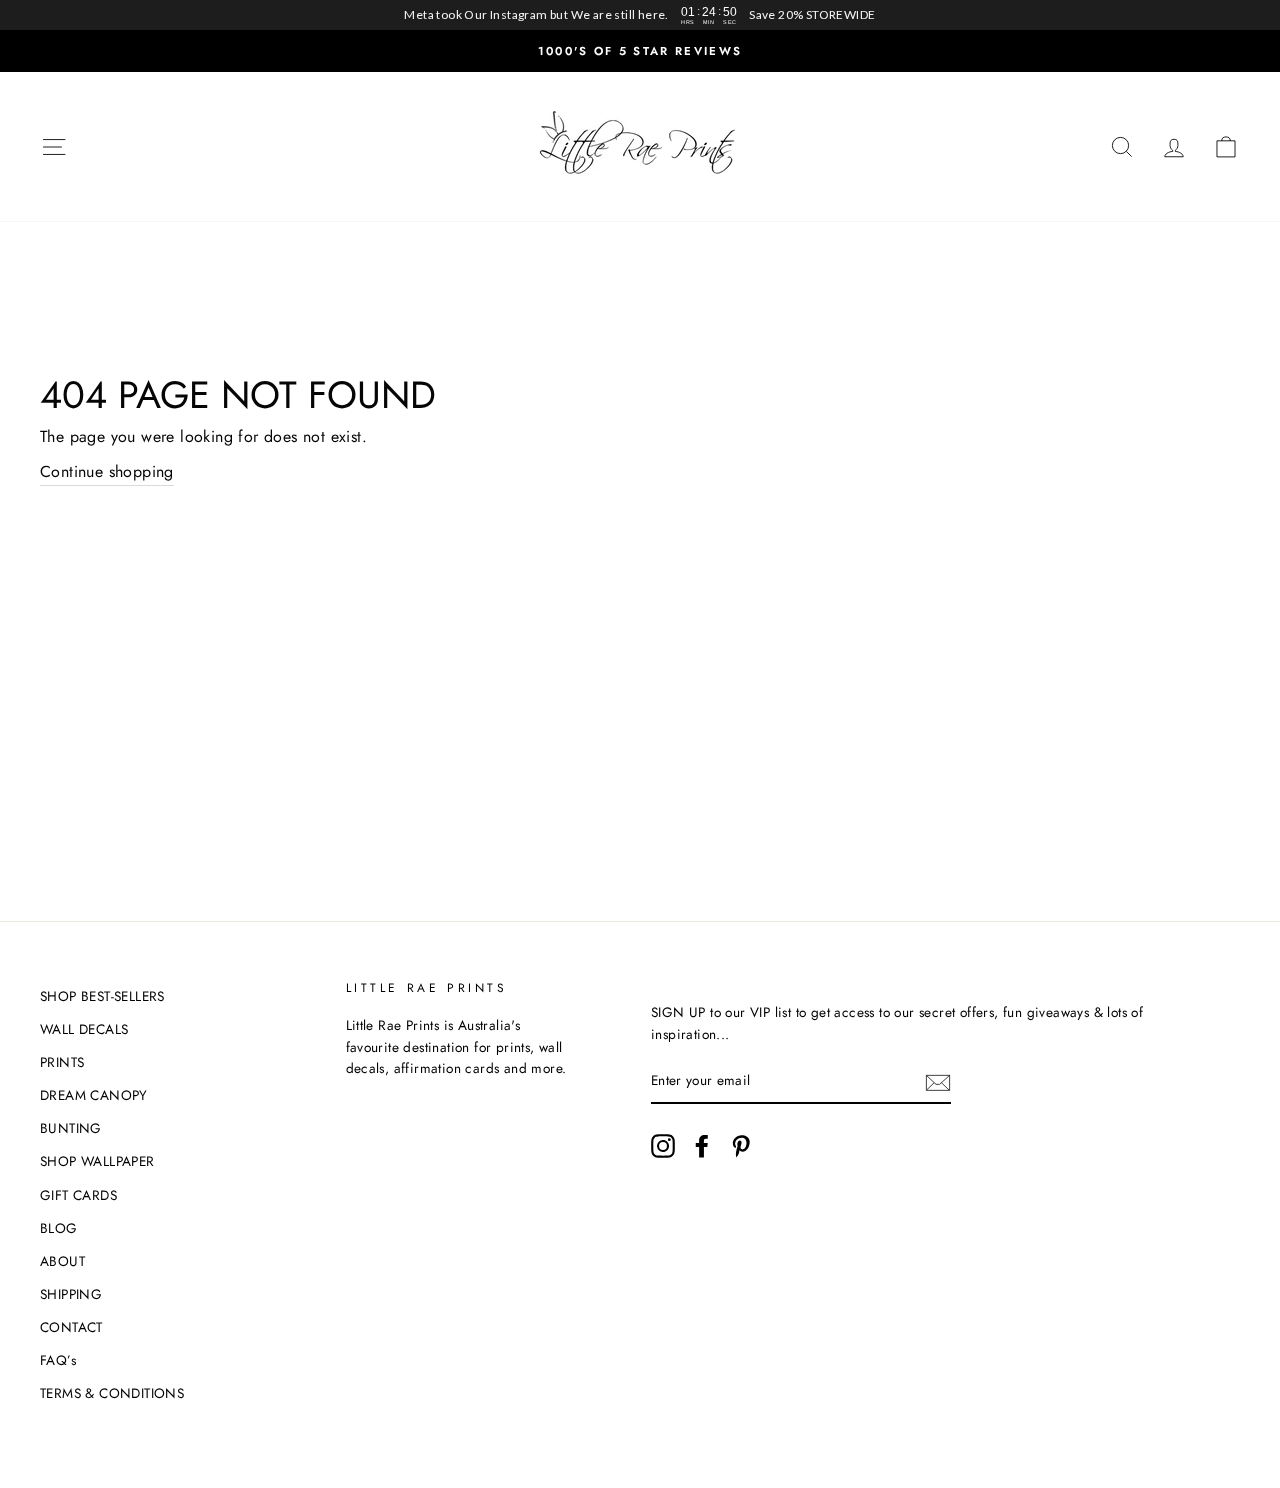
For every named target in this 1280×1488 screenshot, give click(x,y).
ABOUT (62, 1261)
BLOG (59, 1228)
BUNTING (71, 1128)
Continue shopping (107, 471)
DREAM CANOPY (94, 1095)
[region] (640, 15)
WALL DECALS (84, 1029)
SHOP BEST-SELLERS (102, 996)
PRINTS (62, 1062)
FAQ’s (58, 1360)
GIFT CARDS (78, 1195)
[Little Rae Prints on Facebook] (702, 1146)
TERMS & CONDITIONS (112, 1393)
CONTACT (71, 1327)
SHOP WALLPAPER (97, 1161)
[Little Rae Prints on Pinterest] (741, 1146)
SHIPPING (71, 1294)
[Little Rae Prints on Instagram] (663, 1146)
